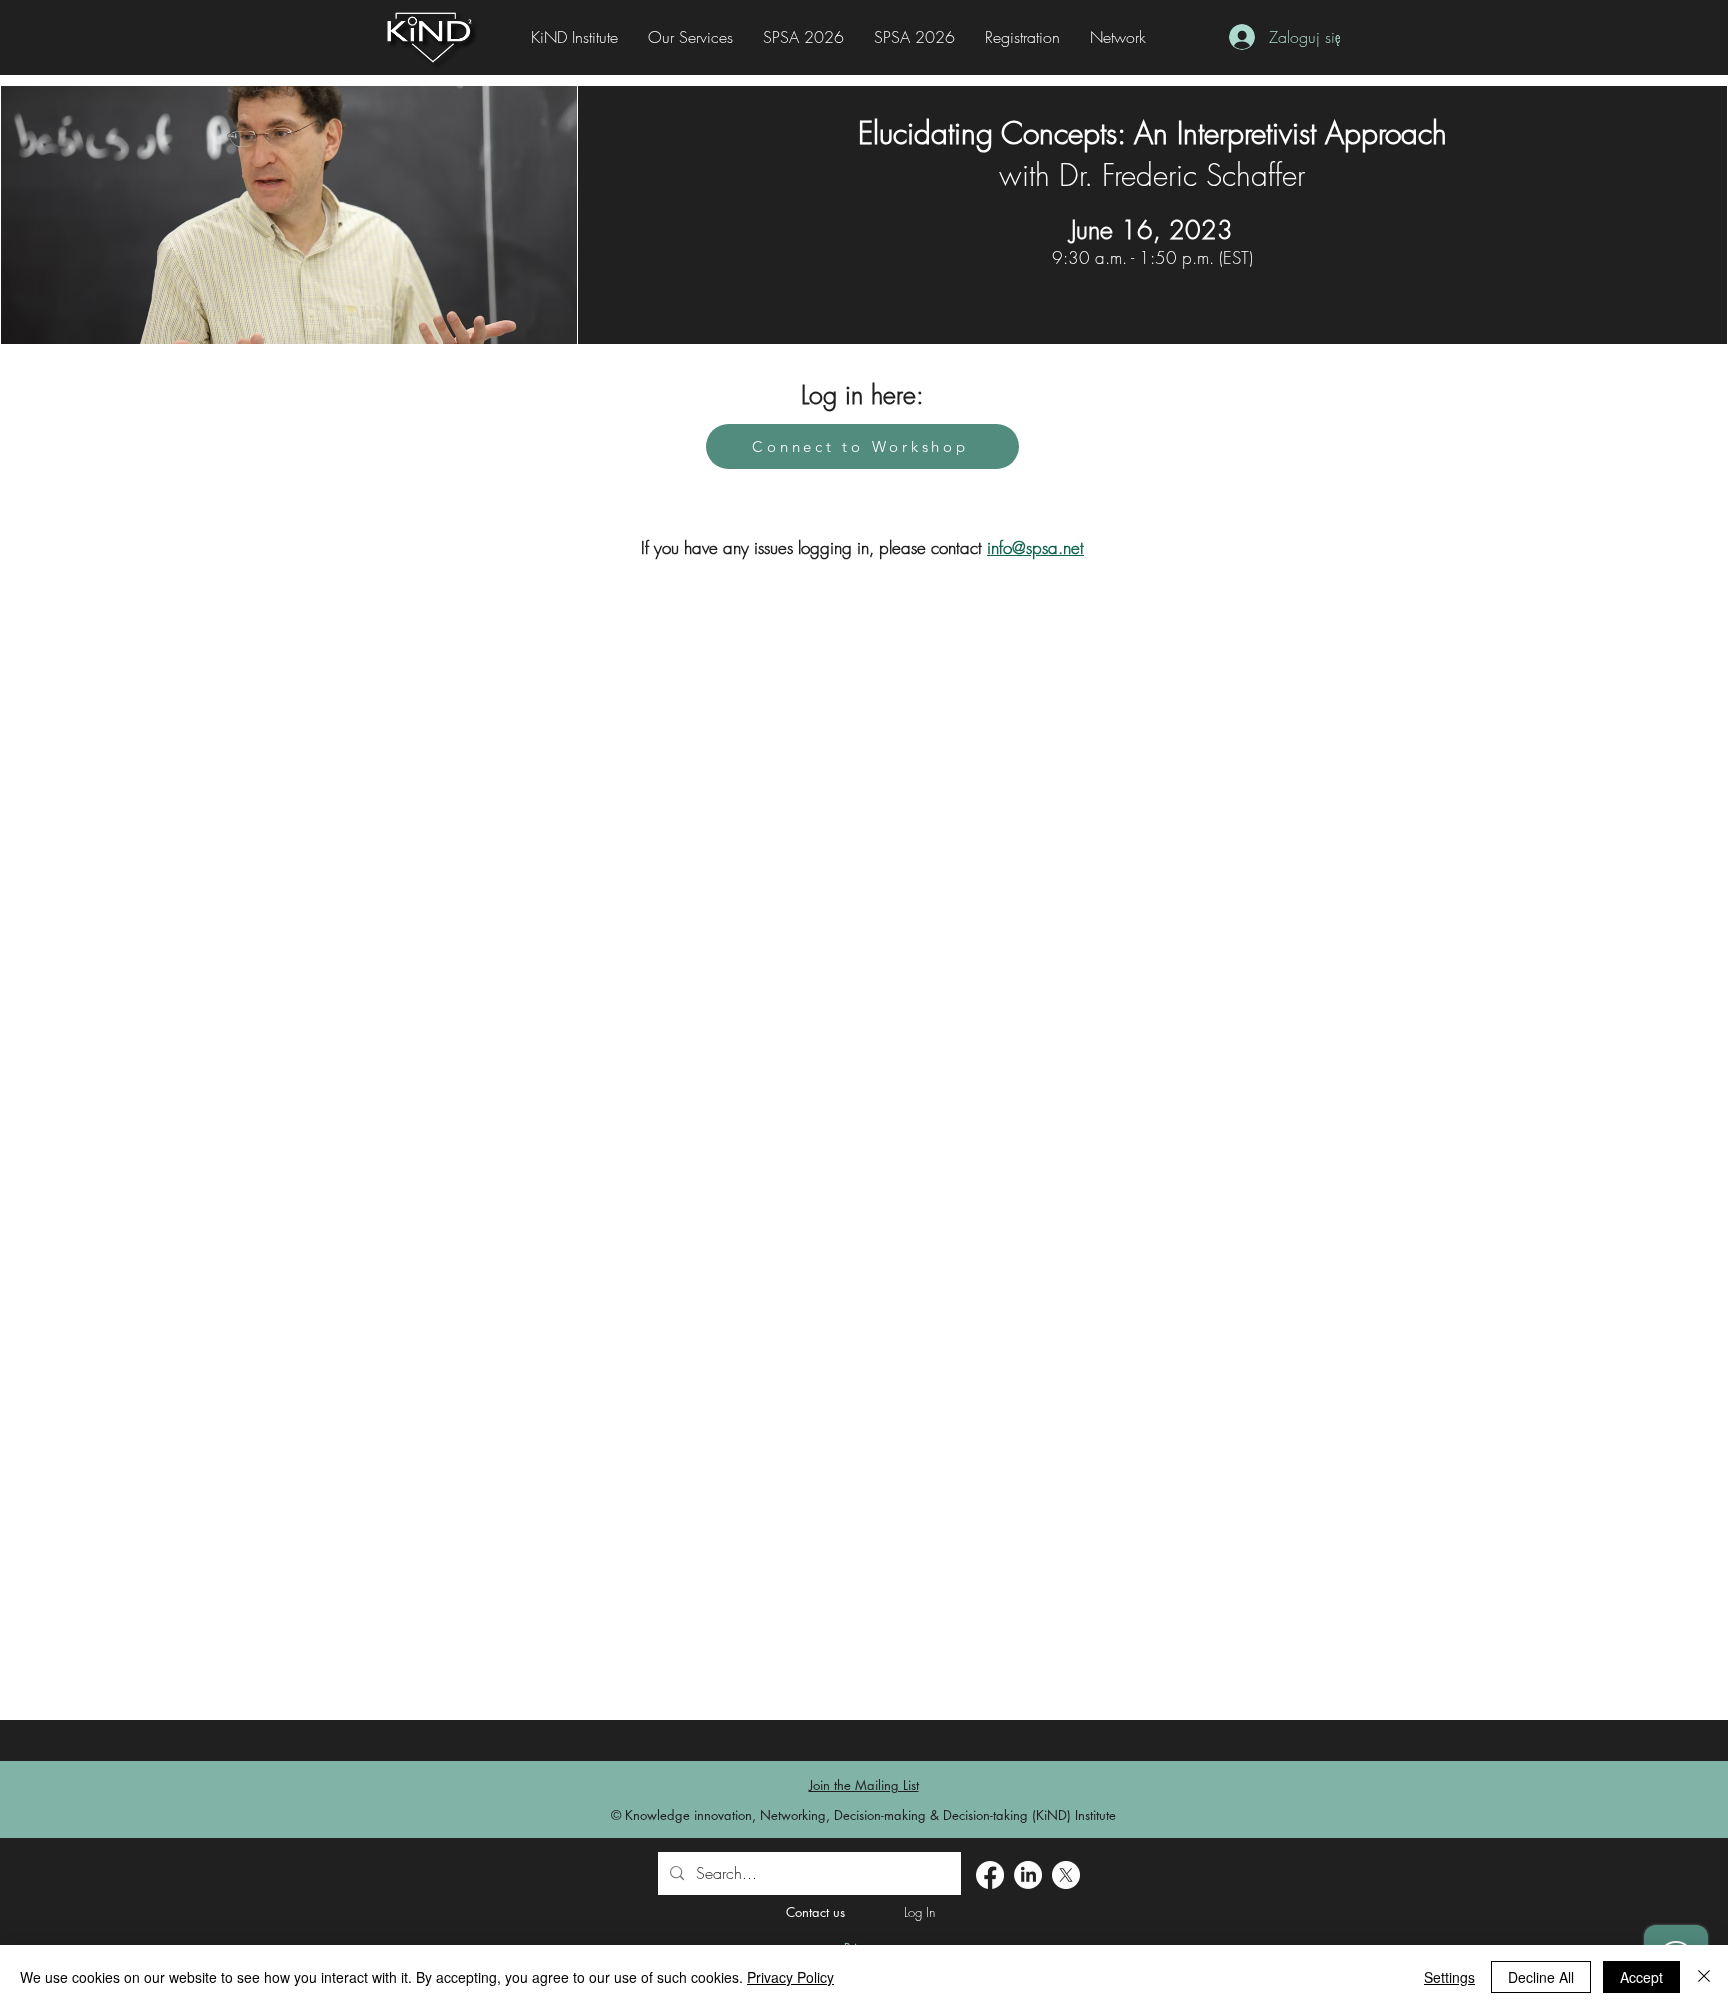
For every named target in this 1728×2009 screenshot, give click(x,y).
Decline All (1541, 1977)
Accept (1641, 1977)
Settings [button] (1449, 1977)
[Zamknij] (1704, 1977)
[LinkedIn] (1028, 1875)
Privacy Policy (790, 1977)
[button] (1022, 37)
